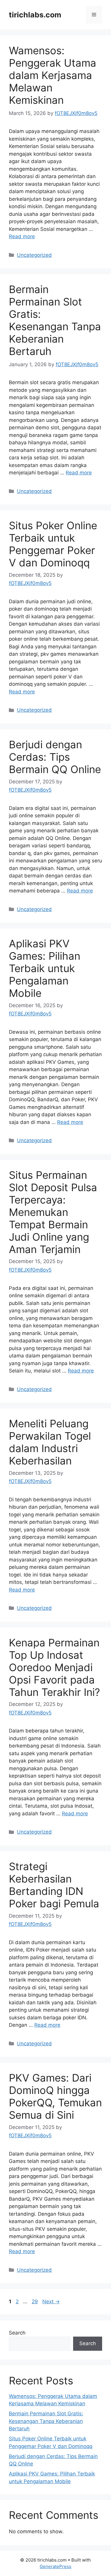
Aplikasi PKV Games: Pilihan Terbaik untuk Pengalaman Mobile (45, 968)
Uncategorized (34, 255)
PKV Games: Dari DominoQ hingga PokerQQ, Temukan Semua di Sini (55, 2096)
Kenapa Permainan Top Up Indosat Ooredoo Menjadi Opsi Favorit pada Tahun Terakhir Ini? (54, 1667)
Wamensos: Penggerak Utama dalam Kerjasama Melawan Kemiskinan (53, 75)
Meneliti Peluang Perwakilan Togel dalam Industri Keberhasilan (50, 1442)
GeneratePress (55, 2566)
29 (35, 2302)
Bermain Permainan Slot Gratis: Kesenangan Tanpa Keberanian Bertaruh (55, 320)
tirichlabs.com (35, 15)
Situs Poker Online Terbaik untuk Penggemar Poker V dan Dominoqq (53, 544)
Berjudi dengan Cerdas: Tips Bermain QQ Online (55, 757)
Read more (22, 236)
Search (17, 2333)
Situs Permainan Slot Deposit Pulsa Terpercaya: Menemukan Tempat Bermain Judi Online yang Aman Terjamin (53, 1212)
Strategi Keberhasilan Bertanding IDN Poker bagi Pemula (54, 1885)
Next (51, 2302)
